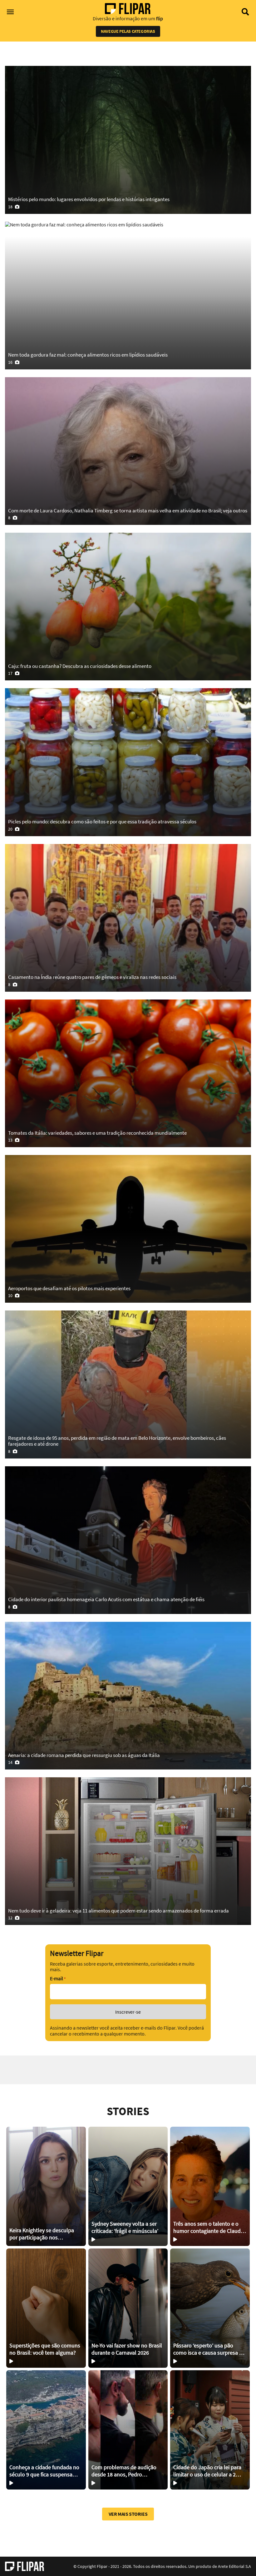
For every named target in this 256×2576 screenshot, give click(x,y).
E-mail (58, 1979)
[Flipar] (25, 2566)
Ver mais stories (128, 2514)
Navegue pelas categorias (128, 31)
